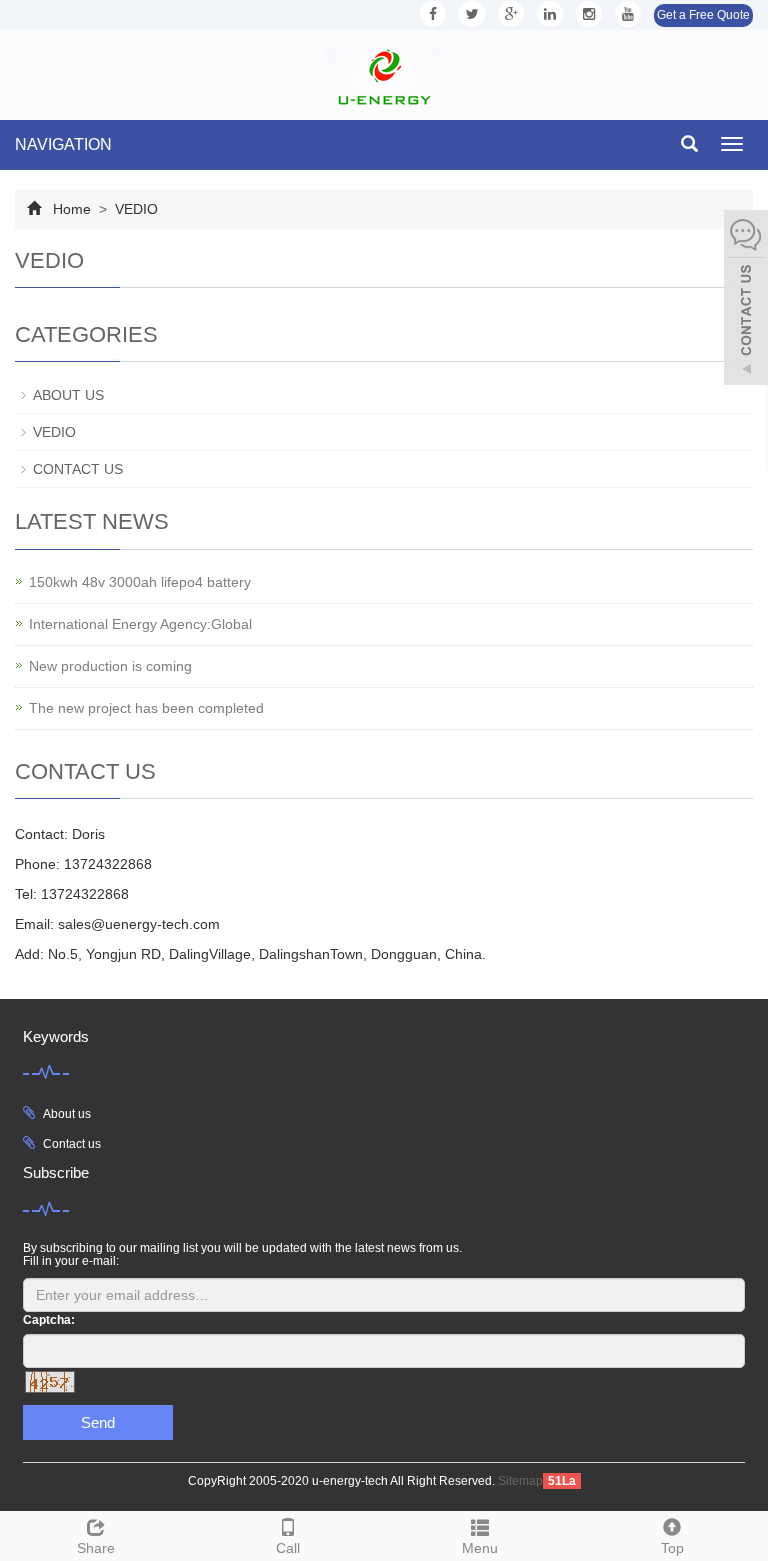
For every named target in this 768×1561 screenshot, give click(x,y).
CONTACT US (78, 469)
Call (288, 1548)
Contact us (72, 1144)
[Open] (746, 300)
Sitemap (520, 1481)
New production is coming (110, 666)
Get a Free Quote (703, 15)
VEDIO (134, 209)
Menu (480, 1548)
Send (98, 1422)
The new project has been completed (146, 708)
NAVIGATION (63, 144)
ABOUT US (68, 395)
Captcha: (49, 1320)
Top (672, 1548)
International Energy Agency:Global (140, 624)
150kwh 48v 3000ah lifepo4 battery (140, 582)
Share (96, 1548)
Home (72, 209)
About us (67, 1114)
